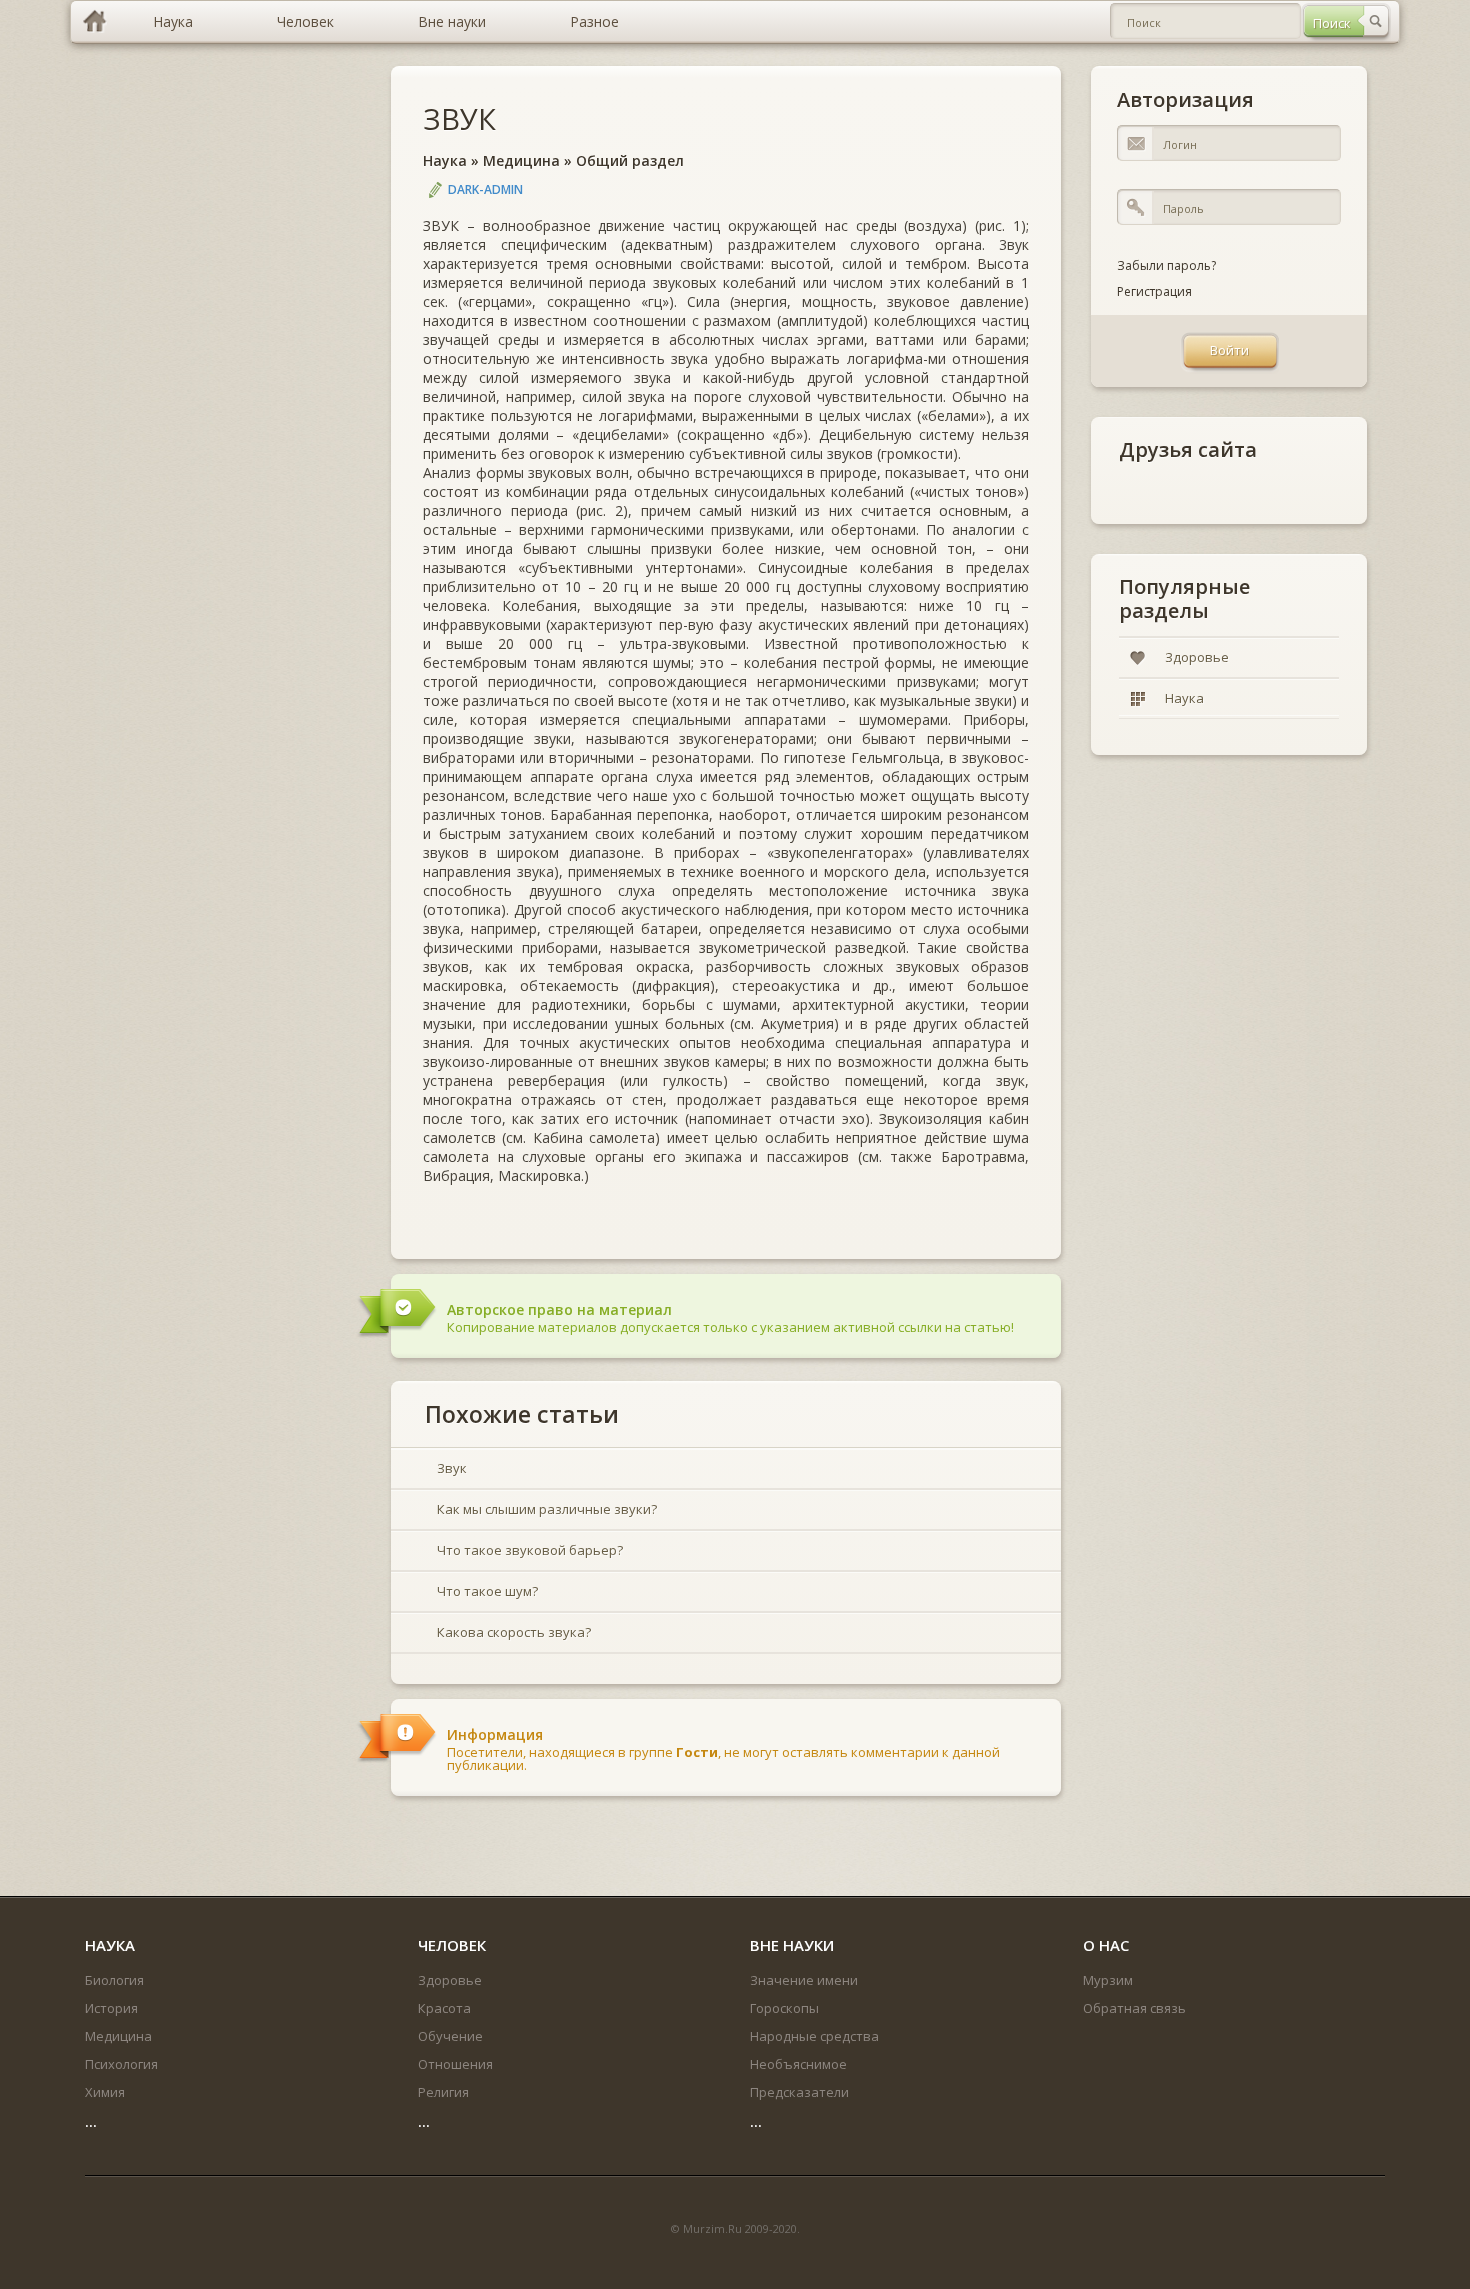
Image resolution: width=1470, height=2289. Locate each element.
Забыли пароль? (1166, 265)
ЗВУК (459, 118)
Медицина (521, 160)
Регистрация (1154, 291)
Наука (445, 160)
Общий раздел (630, 160)
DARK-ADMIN (485, 189)
